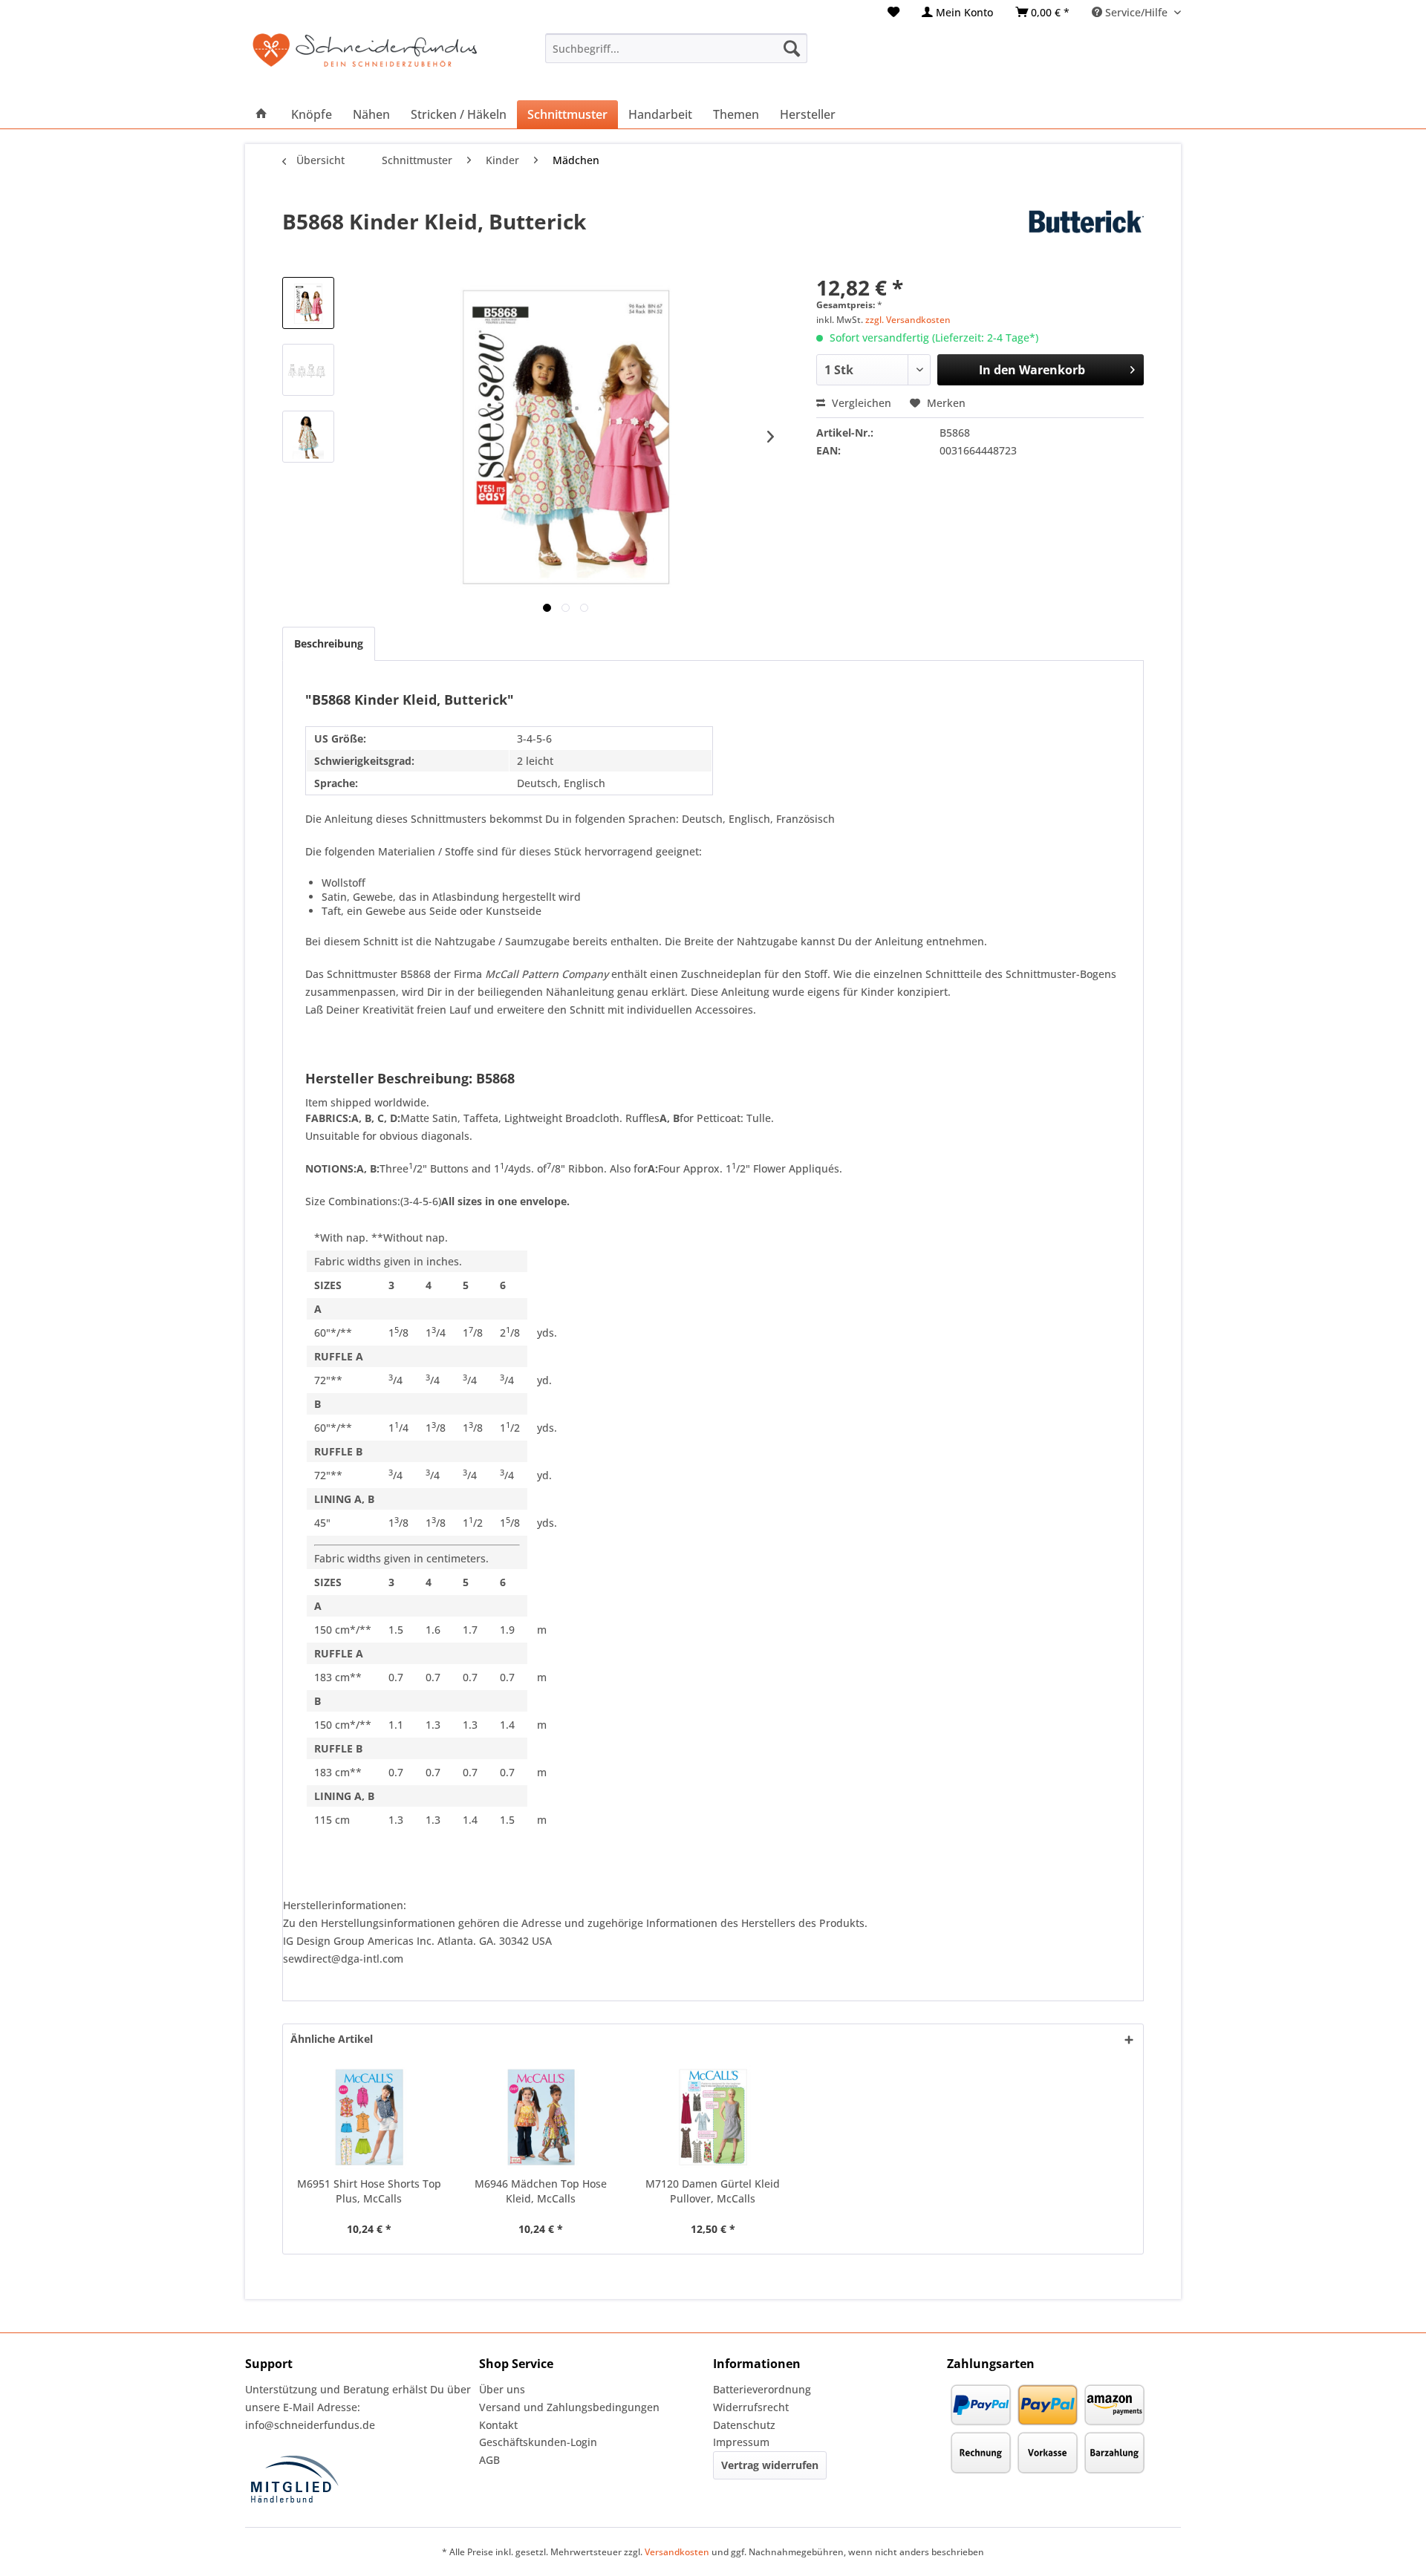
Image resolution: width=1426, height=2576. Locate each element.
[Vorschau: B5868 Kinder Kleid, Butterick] (308, 303)
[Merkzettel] (893, 12)
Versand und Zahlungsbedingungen (569, 2407)
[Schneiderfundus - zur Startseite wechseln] (365, 59)
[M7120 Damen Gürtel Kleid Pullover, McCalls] (713, 2117)
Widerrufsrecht (751, 2407)
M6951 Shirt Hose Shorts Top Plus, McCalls (369, 2191)
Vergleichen (860, 403)
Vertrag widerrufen (770, 2465)
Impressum (741, 2442)
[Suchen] (792, 48)
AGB (489, 2460)
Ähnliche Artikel (332, 2039)
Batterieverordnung (762, 2389)
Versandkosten (677, 2552)
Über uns (502, 2389)
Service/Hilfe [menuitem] (1136, 12)
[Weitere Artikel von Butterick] (1058, 236)
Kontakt (498, 2425)
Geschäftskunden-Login (538, 2442)
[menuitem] (893, 12)
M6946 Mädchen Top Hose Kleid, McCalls (541, 2191)
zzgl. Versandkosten (908, 320)
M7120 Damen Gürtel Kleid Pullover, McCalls (713, 2191)
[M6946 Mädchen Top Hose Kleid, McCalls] (541, 2117)
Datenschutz (744, 2425)
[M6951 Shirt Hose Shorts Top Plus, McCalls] (369, 2117)
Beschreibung (329, 643)
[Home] (261, 114)
